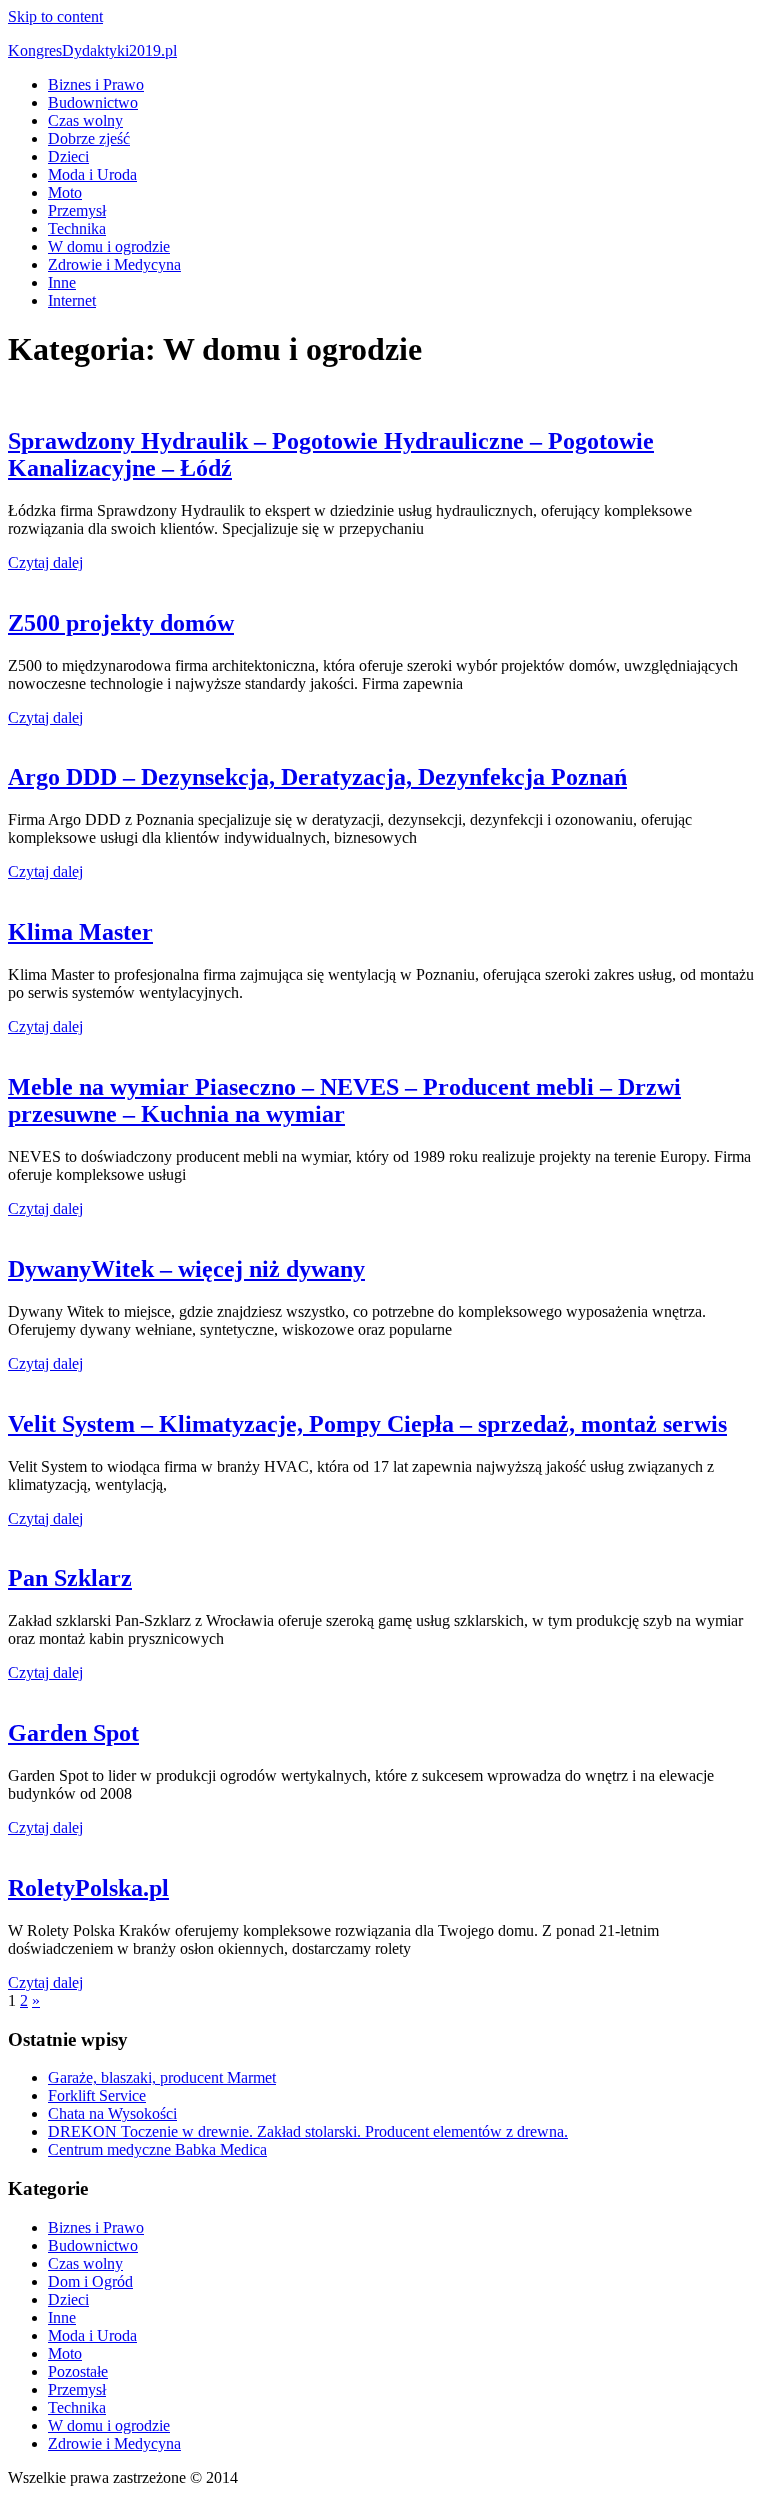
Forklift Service (97, 2095)
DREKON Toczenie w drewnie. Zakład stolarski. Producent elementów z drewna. (308, 2131)
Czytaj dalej (45, 562)
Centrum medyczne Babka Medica (157, 2149)
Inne (62, 282)
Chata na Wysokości (112, 2113)
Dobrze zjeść (89, 138)
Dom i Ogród (90, 2281)
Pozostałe (78, 2371)
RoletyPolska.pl (88, 1888)
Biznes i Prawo (96, 84)
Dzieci (68, 156)
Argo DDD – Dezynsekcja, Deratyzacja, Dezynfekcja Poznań (317, 777)
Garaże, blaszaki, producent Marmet (162, 2077)
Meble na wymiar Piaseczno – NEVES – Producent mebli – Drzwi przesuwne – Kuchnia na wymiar (344, 1100)
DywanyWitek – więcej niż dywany (186, 1269)
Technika (77, 228)
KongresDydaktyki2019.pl (92, 50)
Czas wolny (85, 120)
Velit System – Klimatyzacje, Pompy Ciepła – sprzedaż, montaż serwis (367, 1424)
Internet (72, 300)
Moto (65, 192)
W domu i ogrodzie (109, 246)
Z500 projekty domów (121, 623)
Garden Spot (73, 1733)
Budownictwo (93, 102)
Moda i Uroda (92, 174)
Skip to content (55, 16)
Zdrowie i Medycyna (114, 264)
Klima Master (80, 932)
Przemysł (77, 210)
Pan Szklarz (70, 1578)
